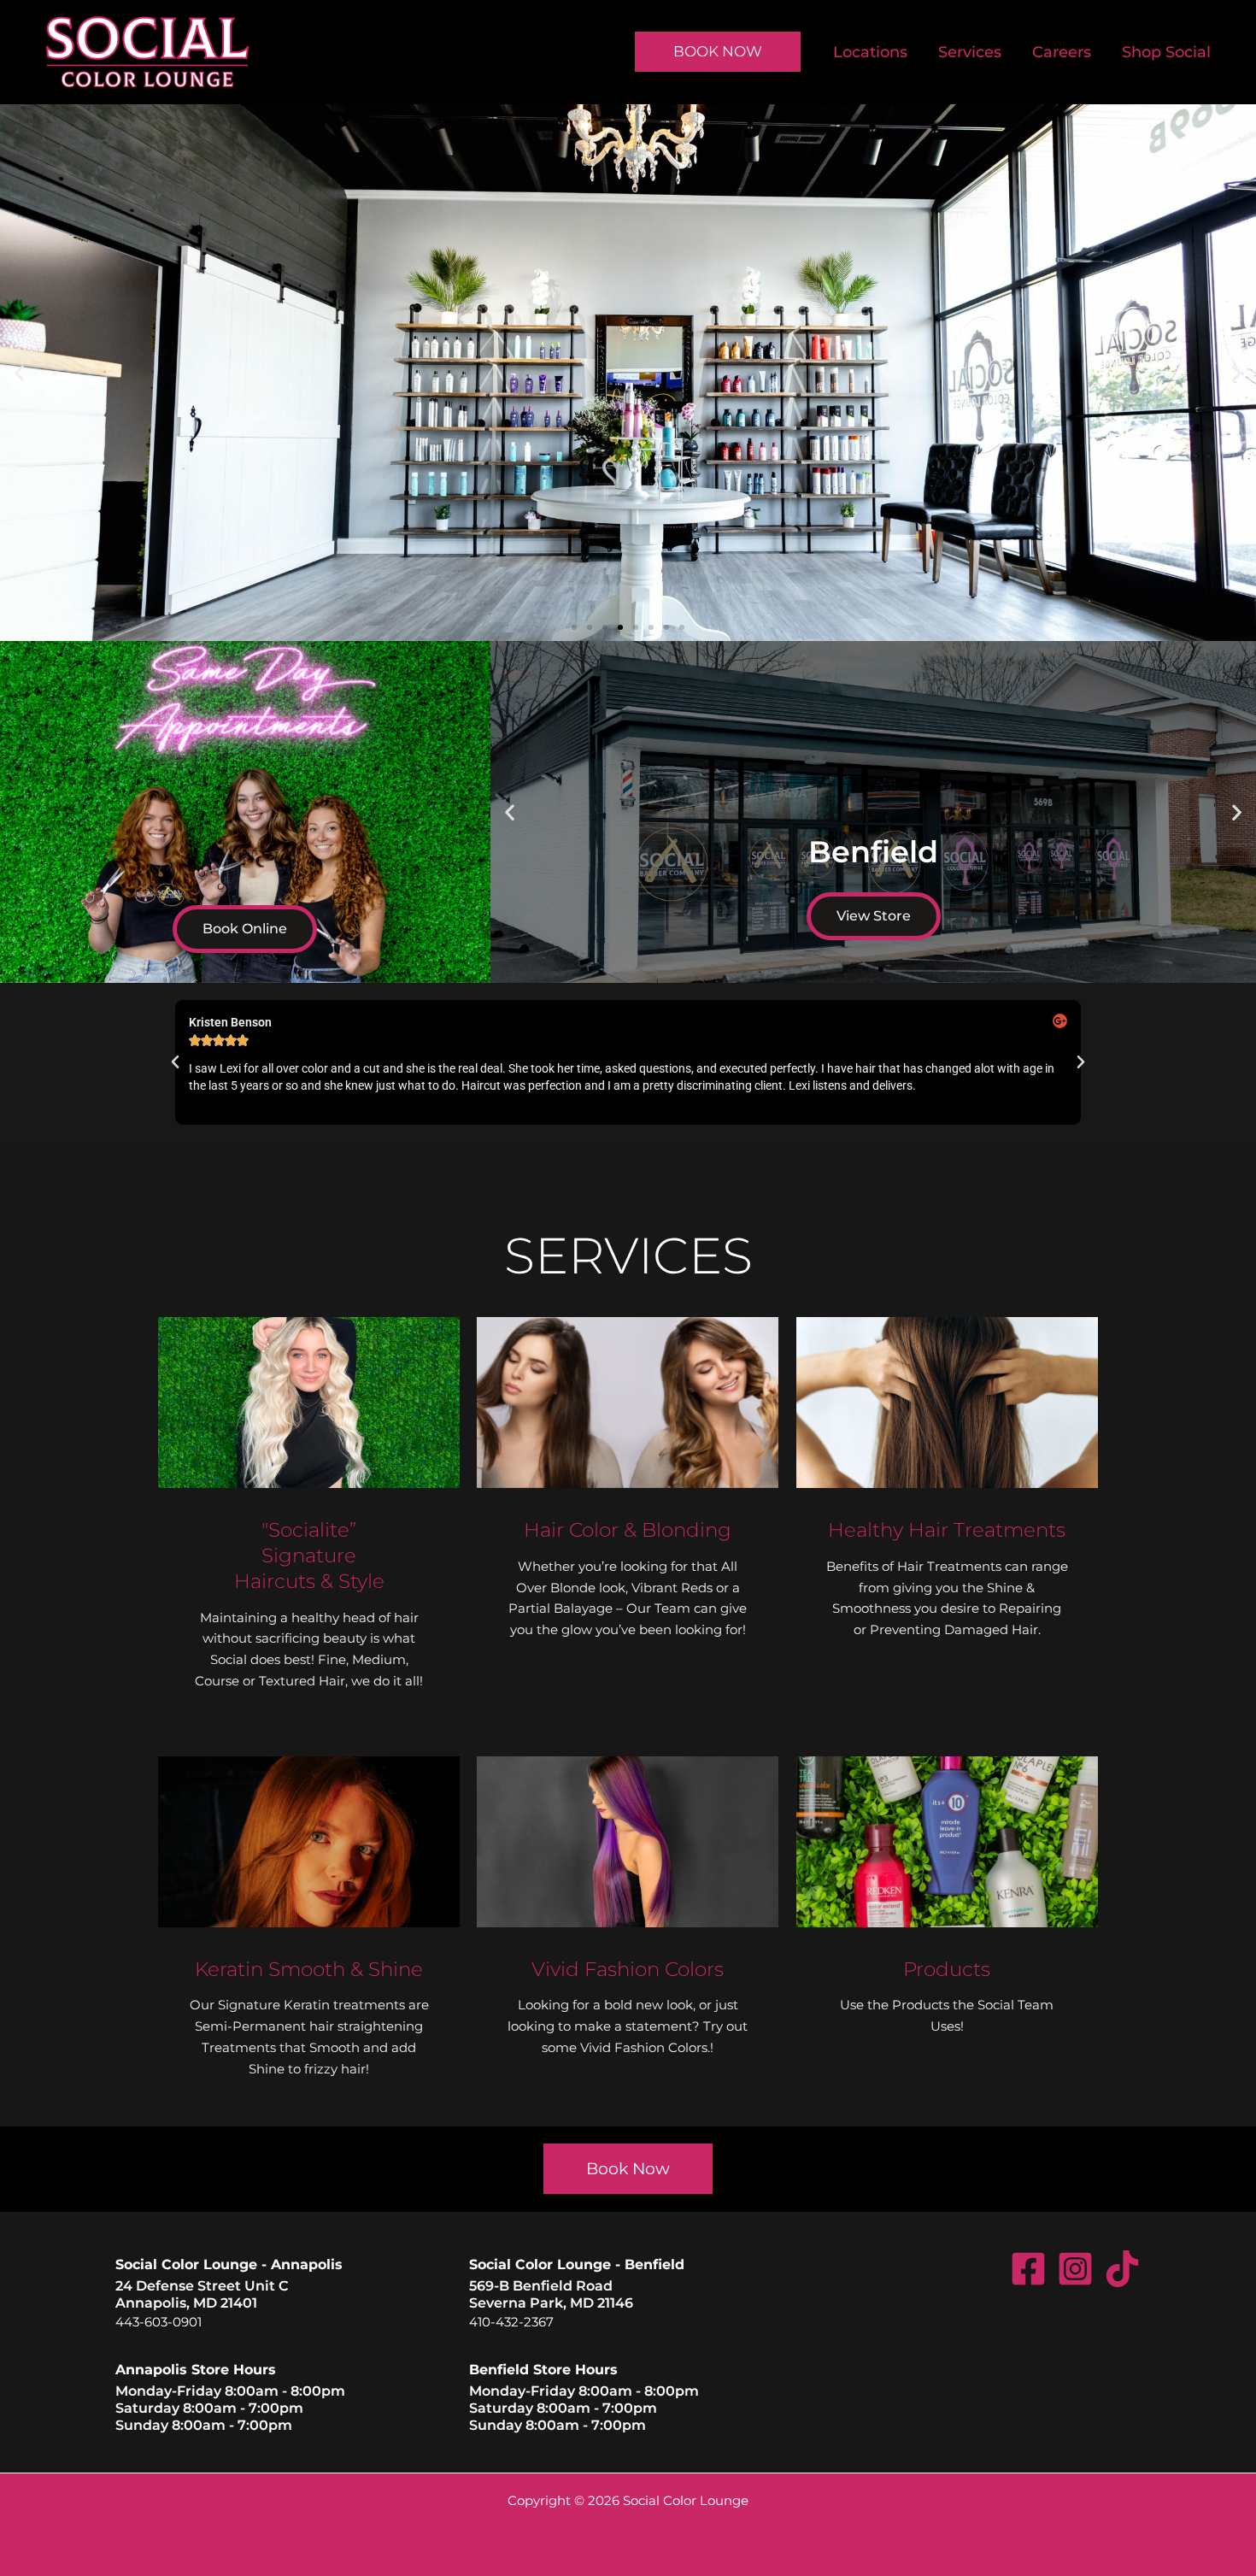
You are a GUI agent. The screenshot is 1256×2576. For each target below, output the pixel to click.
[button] (19, 372)
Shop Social (1166, 52)
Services (970, 52)
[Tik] (1122, 2269)
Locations (870, 52)
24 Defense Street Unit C (202, 2286)
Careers (1062, 52)
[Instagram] (1075, 2269)
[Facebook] (1028, 2269)
